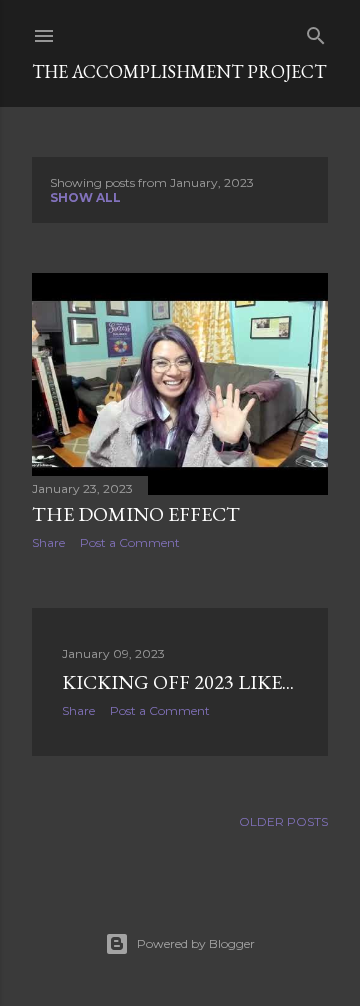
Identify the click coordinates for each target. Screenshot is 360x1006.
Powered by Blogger (196, 943)
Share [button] (48, 542)
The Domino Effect (136, 514)
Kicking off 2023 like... (178, 682)
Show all (85, 197)
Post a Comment (130, 542)
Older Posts (283, 821)
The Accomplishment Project (179, 71)
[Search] (316, 31)
